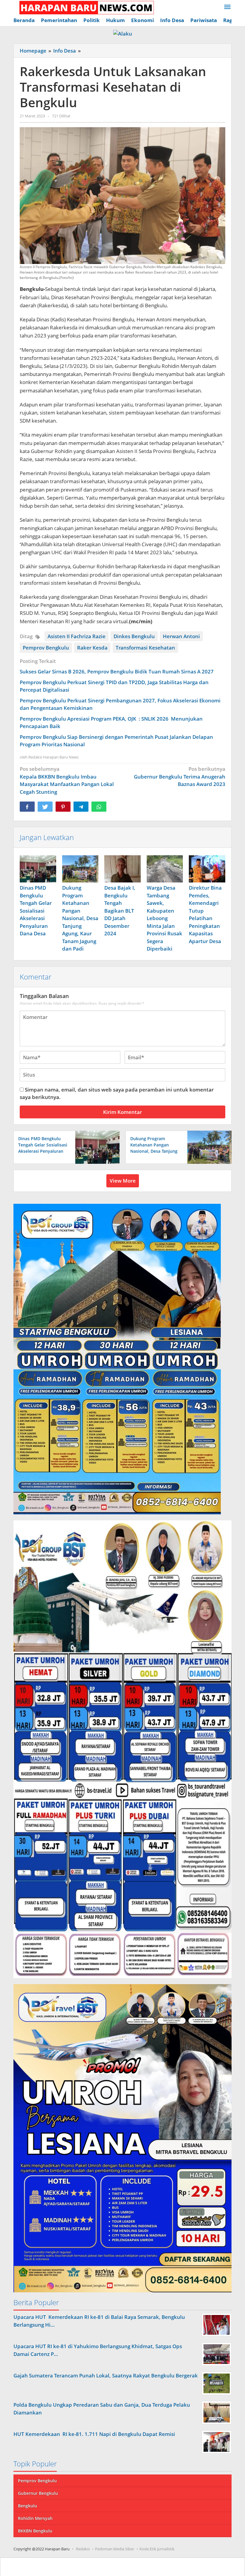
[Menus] (227, 7)
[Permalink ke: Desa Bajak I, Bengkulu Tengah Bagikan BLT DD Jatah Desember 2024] (122, 869)
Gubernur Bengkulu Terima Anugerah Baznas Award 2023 (180, 776)
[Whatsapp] (99, 807)
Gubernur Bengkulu (38, 2493)
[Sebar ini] (27, 807)
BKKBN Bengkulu (35, 2531)
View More (123, 1181)
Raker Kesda (92, 648)
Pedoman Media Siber (115, 2549)
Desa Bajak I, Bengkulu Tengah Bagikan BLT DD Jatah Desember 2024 (120, 911)
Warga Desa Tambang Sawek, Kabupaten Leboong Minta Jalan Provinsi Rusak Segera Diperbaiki (164, 918)
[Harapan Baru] (84, 7)
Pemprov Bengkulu (46, 648)
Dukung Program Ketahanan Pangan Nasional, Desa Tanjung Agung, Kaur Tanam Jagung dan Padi (80, 918)
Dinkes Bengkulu (134, 636)
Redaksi (83, 2549)
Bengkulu (27, 2506)
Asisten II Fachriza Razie (76, 636)
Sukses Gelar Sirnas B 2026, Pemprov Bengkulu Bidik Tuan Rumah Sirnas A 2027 (117, 671)
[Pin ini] (63, 807)
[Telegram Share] (81, 807)
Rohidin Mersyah (35, 2518)
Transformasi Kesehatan (145, 648)
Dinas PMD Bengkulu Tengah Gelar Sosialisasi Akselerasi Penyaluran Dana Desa (36, 911)
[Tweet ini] (45, 807)
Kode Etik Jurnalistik (157, 2549)
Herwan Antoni (181, 636)
